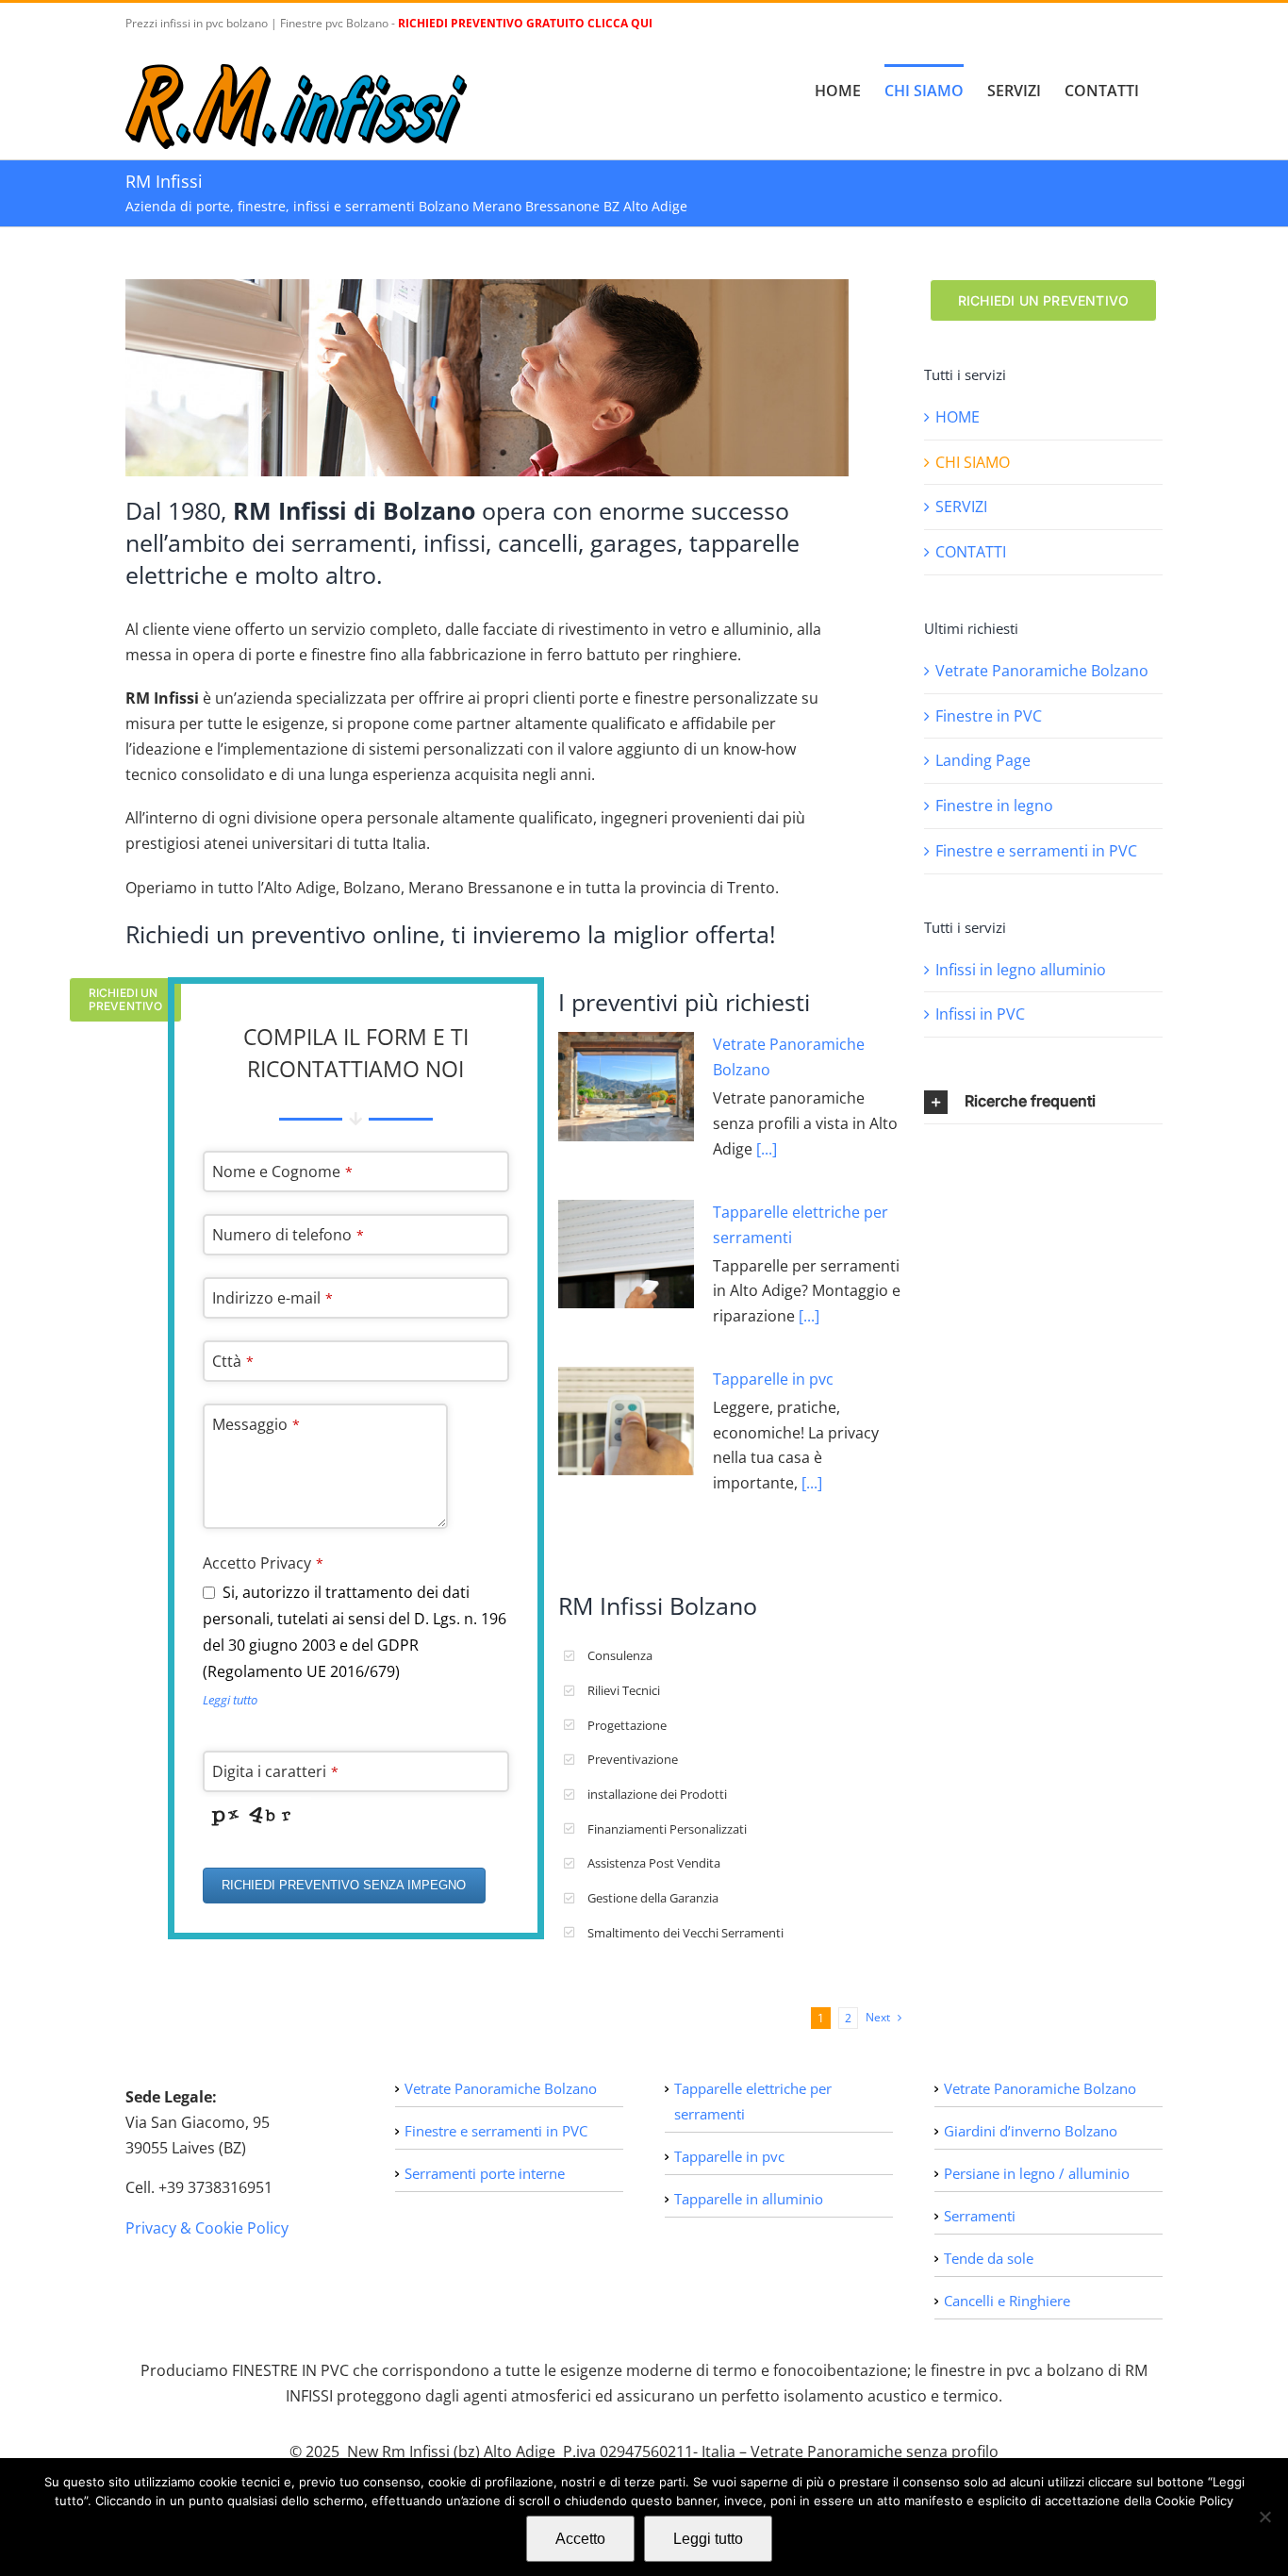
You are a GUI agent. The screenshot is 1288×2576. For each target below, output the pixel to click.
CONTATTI (971, 552)
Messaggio (256, 1424)
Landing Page (983, 760)
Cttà (233, 1361)
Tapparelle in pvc (773, 1379)
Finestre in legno (994, 806)
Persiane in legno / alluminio (1037, 2173)
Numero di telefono (288, 1235)
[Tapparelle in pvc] (626, 1421)
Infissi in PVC (980, 1014)
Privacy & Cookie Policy (207, 2228)
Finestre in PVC (989, 716)
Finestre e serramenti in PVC (1036, 851)
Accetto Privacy (263, 1563)
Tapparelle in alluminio (749, 2199)
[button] (1043, 1102)
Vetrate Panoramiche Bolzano (1042, 671)
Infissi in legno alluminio (1021, 970)
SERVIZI (961, 507)
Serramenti (980, 2216)
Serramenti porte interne (485, 2173)
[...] (765, 1149)
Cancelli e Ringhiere (1007, 2301)
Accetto (580, 2539)
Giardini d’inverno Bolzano (1031, 2131)
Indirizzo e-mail (272, 1298)
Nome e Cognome (282, 1172)
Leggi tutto (230, 1700)
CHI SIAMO (973, 462)
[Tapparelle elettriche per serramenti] (626, 1255)
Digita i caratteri (275, 1771)
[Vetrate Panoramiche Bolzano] (626, 1087)
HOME (958, 417)
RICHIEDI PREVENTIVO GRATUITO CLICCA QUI (525, 23)
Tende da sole (989, 2258)
